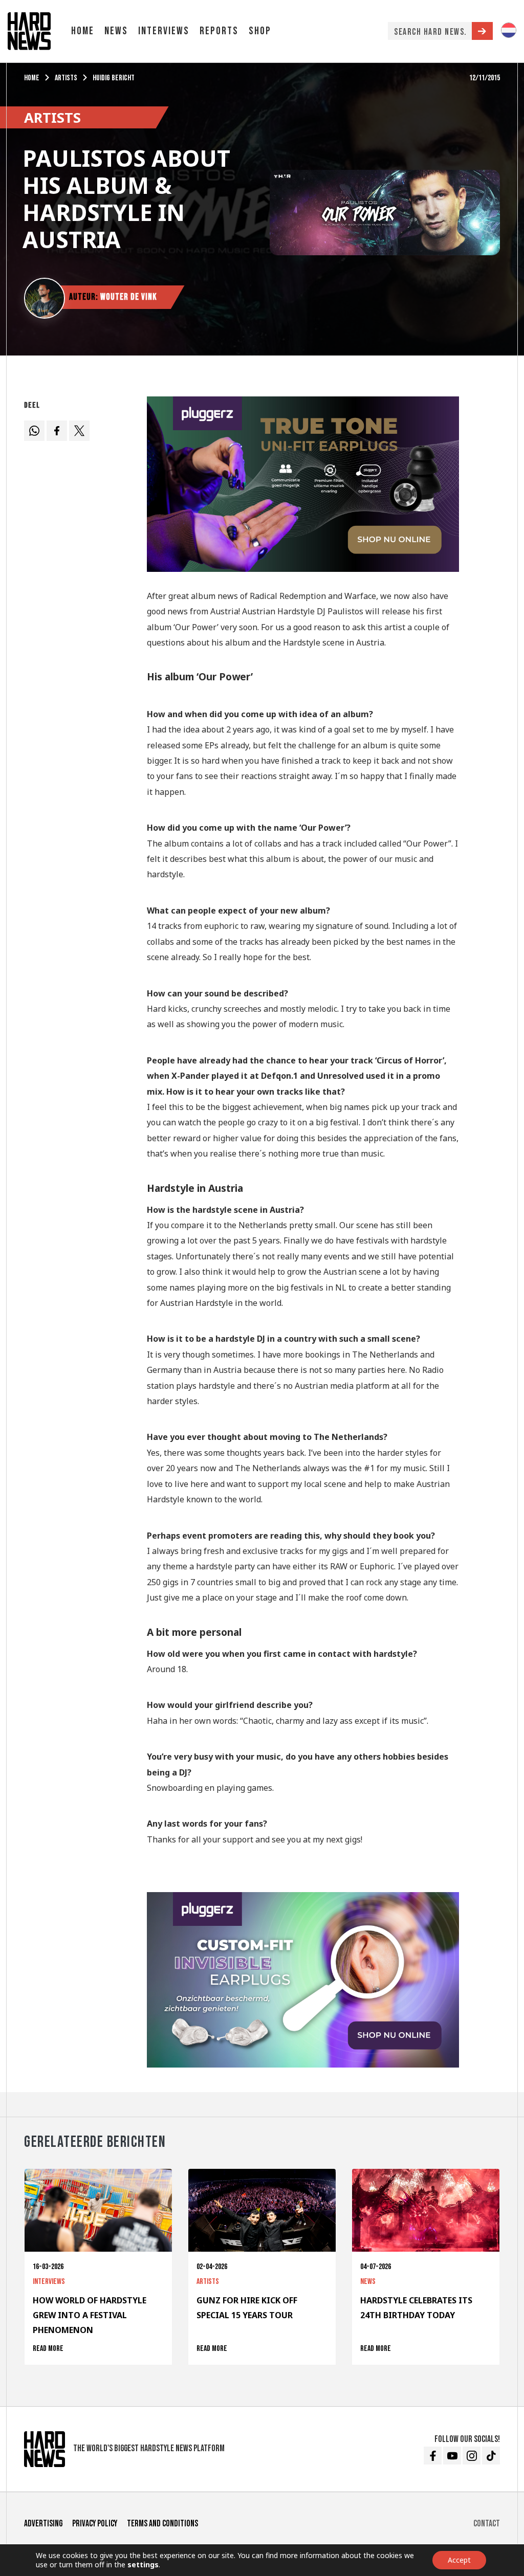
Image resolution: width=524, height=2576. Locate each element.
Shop (260, 31)
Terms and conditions (162, 2524)
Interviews (164, 31)
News (116, 31)
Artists (66, 78)
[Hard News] (29, 30)
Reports (219, 31)
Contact (487, 2524)
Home (83, 31)
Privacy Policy (95, 2524)
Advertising (43, 2524)
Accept (459, 2560)
